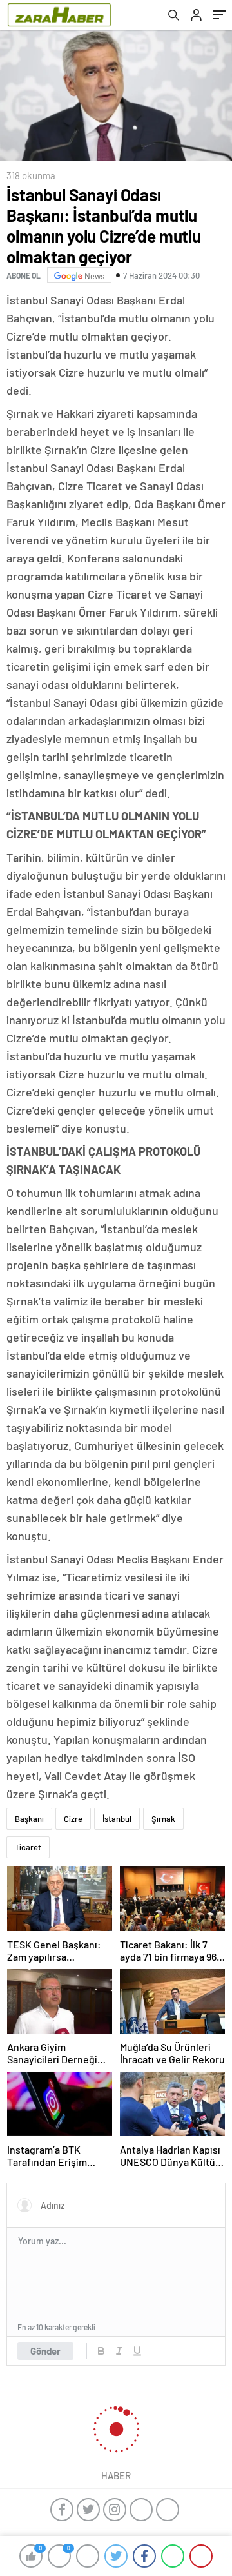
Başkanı (29, 1819)
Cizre (73, 1819)
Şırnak (163, 1819)
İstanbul (117, 1819)
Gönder (45, 2351)
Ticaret (28, 1847)
